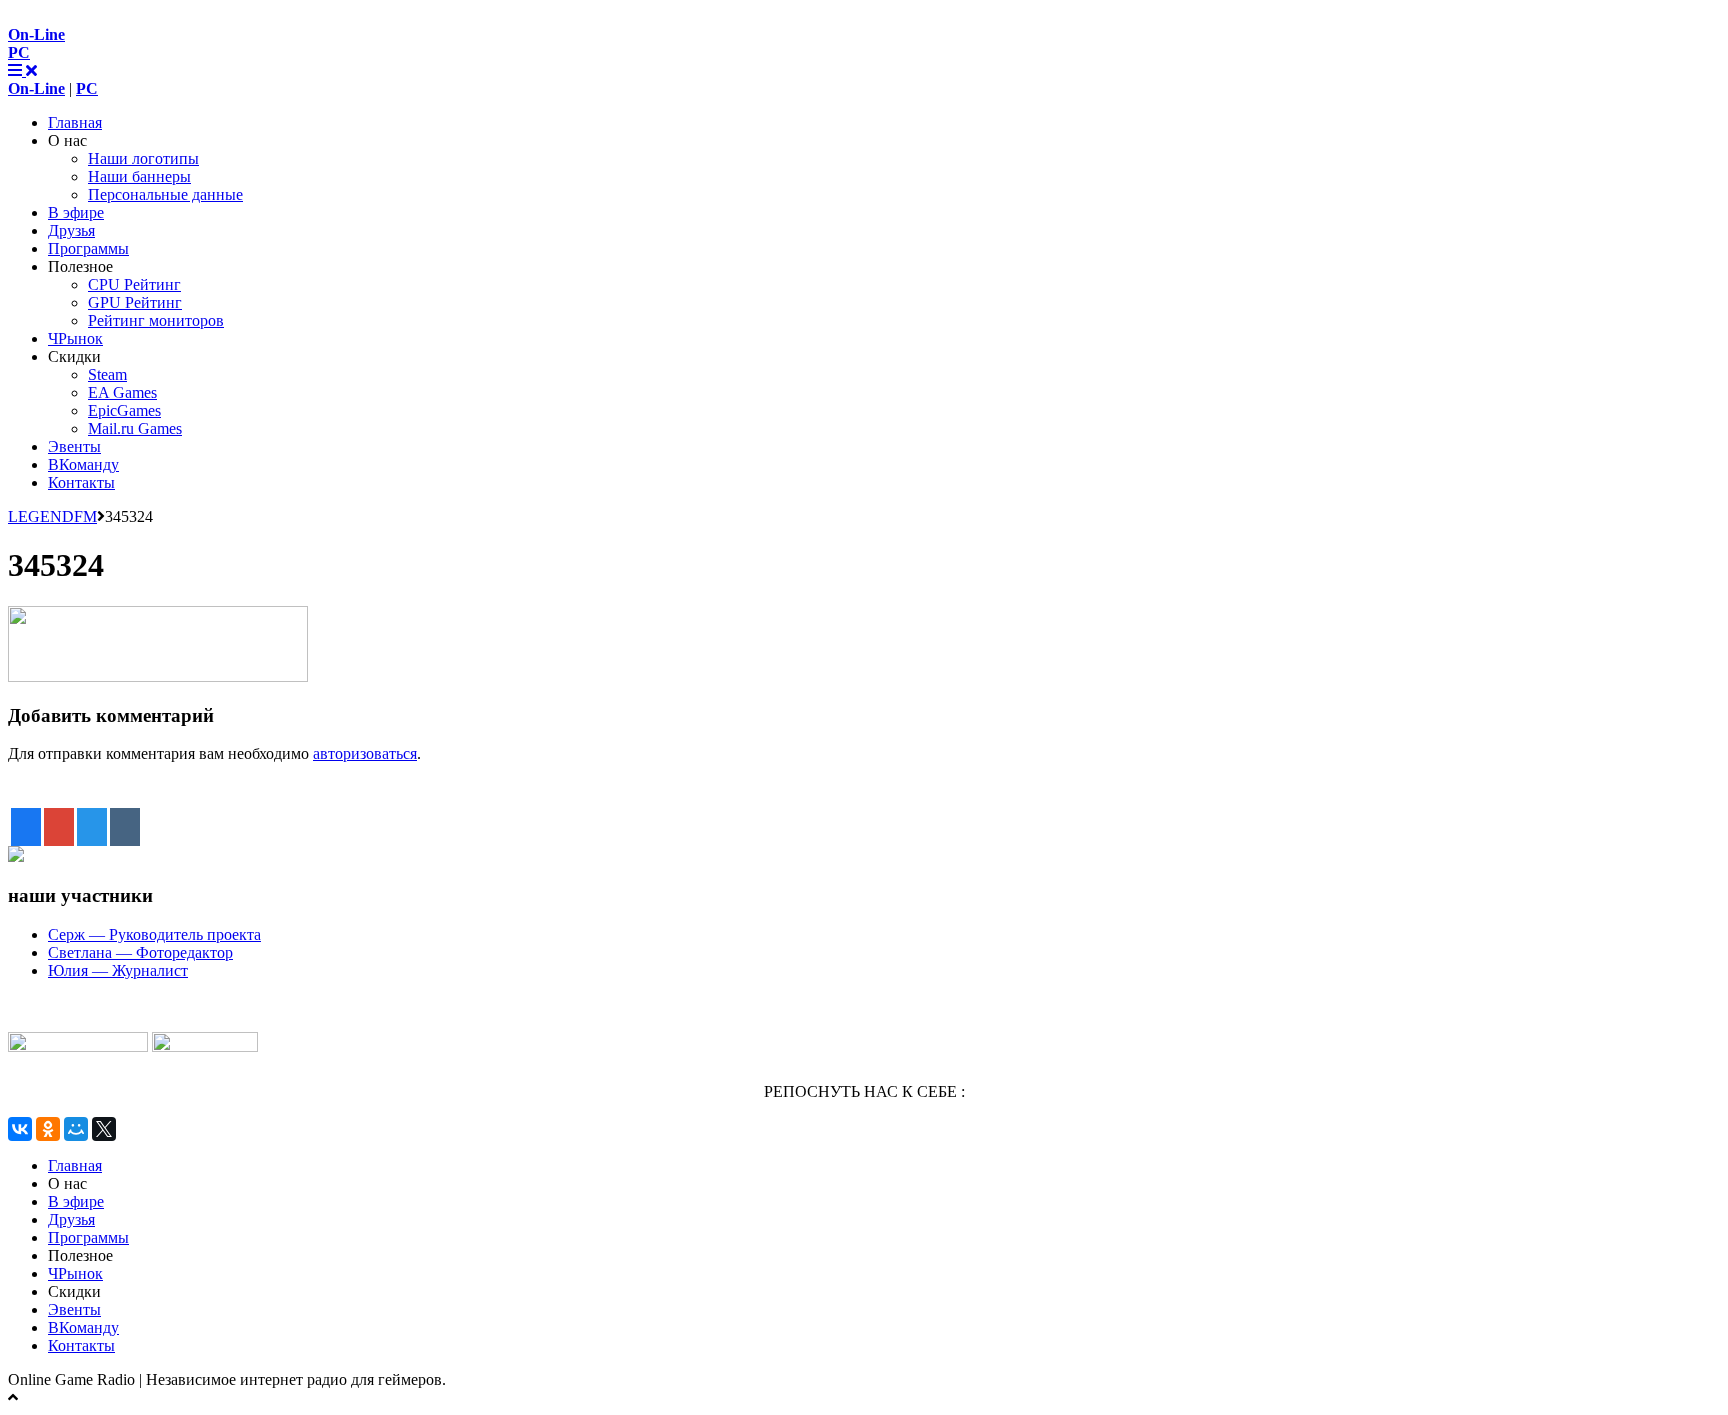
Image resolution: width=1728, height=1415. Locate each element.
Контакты (81, 482)
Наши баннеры (139, 176)
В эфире (76, 212)
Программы (88, 248)
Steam (107, 374)
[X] (104, 1129)
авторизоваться (365, 753)
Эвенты (74, 446)
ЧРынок (75, 338)
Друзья (71, 230)
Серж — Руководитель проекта (154, 934)
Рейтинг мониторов (156, 320)
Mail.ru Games (135, 428)
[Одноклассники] (48, 1129)
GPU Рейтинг (135, 302)
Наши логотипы (143, 158)
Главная (75, 122)
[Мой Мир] (76, 1129)
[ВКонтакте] (20, 1129)
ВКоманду (83, 464)
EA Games (122, 392)
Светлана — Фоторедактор (140, 952)
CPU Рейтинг (134, 284)
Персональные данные (165, 194)
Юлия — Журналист (118, 970)
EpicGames (124, 410)
